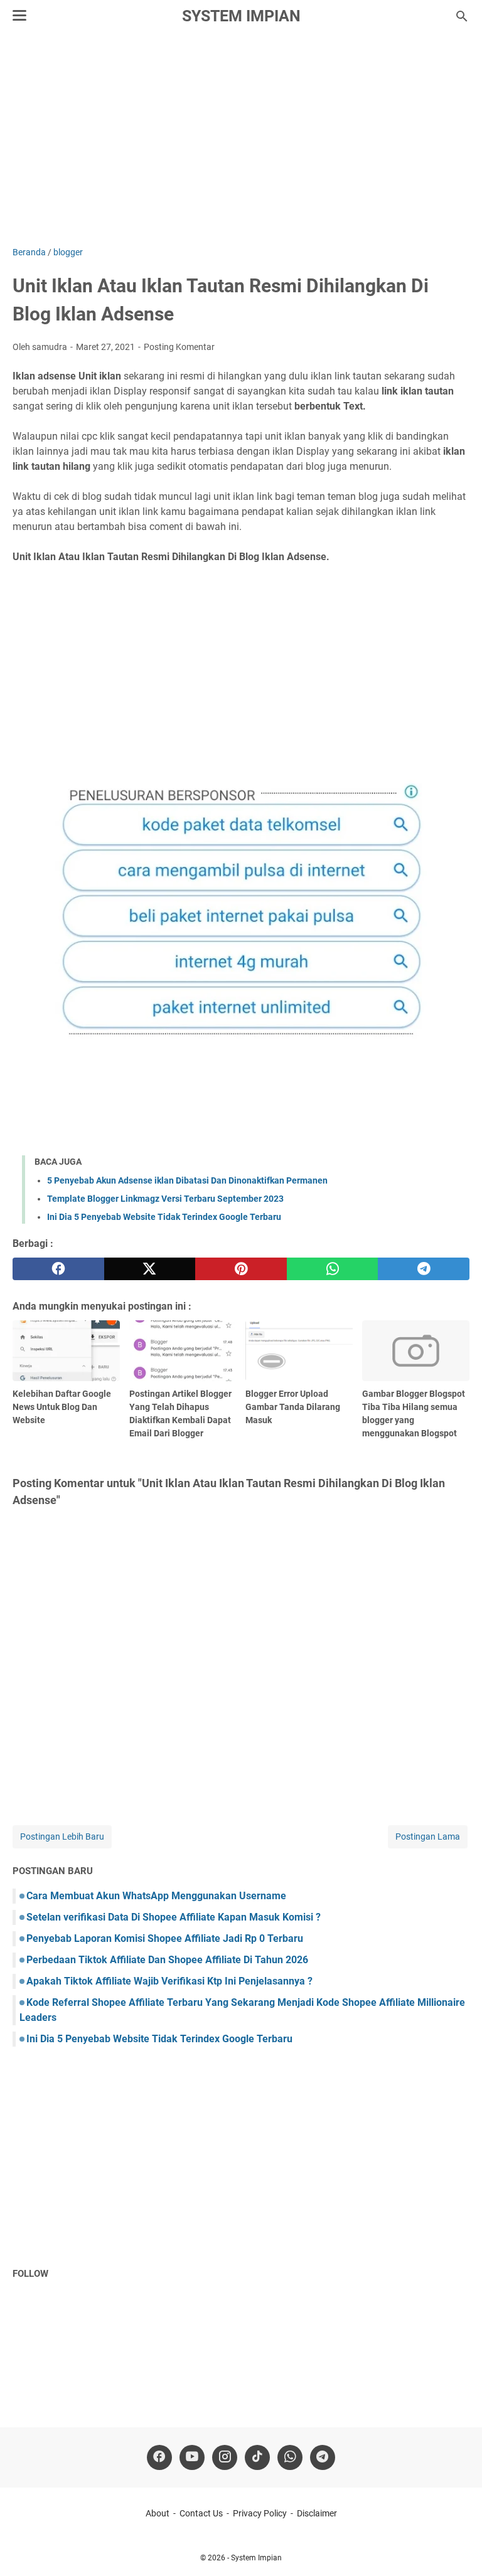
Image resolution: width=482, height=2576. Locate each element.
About (158, 2513)
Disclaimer (317, 2513)
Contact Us (201, 2513)
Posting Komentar (179, 347)
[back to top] (457, 2548)
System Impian (241, 16)
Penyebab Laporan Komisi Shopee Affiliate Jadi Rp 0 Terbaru (165, 1938)
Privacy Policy (260, 2513)
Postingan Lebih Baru (62, 1837)
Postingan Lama (428, 1837)
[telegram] (424, 1269)
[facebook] (58, 1269)
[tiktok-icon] (257, 2457)
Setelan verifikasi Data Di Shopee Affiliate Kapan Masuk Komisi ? (174, 1917)
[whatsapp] (333, 1269)
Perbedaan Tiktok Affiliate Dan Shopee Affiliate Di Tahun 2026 (167, 1960)
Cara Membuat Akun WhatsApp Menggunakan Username (156, 1896)
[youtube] (192, 2457)
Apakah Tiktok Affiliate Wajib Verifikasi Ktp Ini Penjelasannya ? (169, 1981)
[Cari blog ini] (462, 16)
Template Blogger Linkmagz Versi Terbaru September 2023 (165, 1199)
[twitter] (150, 1269)
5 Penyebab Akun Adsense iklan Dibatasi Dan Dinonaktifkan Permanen (187, 1180)
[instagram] (225, 2457)
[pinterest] (241, 1269)
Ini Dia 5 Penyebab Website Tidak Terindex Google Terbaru (164, 1217)
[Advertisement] (241, 139)
